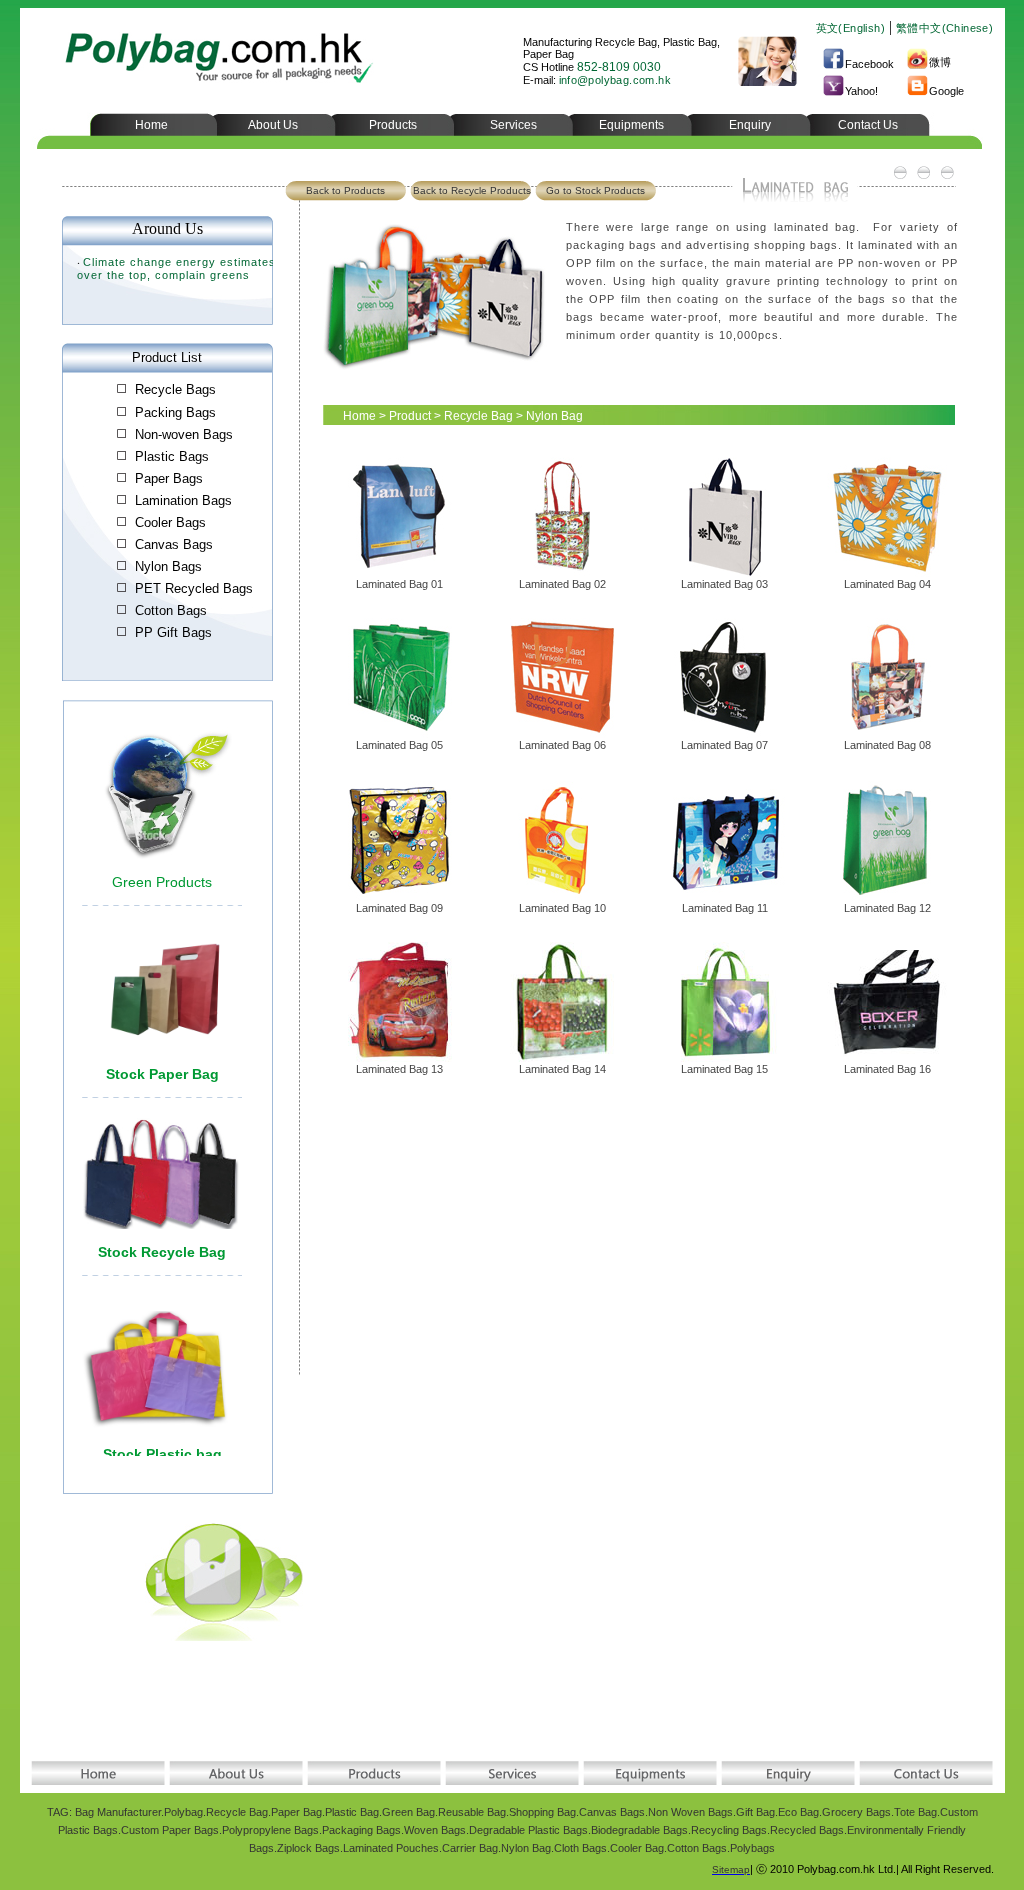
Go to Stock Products (595, 190)
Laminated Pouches (391, 1848)
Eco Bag (798, 1812)
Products (393, 125)
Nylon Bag (526, 1848)
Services (513, 125)
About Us (273, 125)
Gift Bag (755, 1812)
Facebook (869, 64)
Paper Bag (296, 1812)
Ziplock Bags (308, 1848)
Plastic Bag (352, 1812)
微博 (940, 62)
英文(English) (850, 28)
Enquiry (750, 125)
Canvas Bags (612, 1812)
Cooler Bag (637, 1848)
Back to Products (345, 190)
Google (946, 91)
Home (151, 125)
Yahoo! (861, 91)
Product (410, 416)
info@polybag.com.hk (615, 80)
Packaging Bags (361, 1830)
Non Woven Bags (690, 1812)
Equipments (631, 125)
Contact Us (868, 125)
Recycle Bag (478, 416)
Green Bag (408, 1812)
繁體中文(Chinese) (944, 28)
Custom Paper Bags (170, 1830)
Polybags (752, 1848)
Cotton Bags (697, 1848)
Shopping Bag (542, 1812)
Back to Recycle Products (472, 190)
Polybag (183, 1812)
